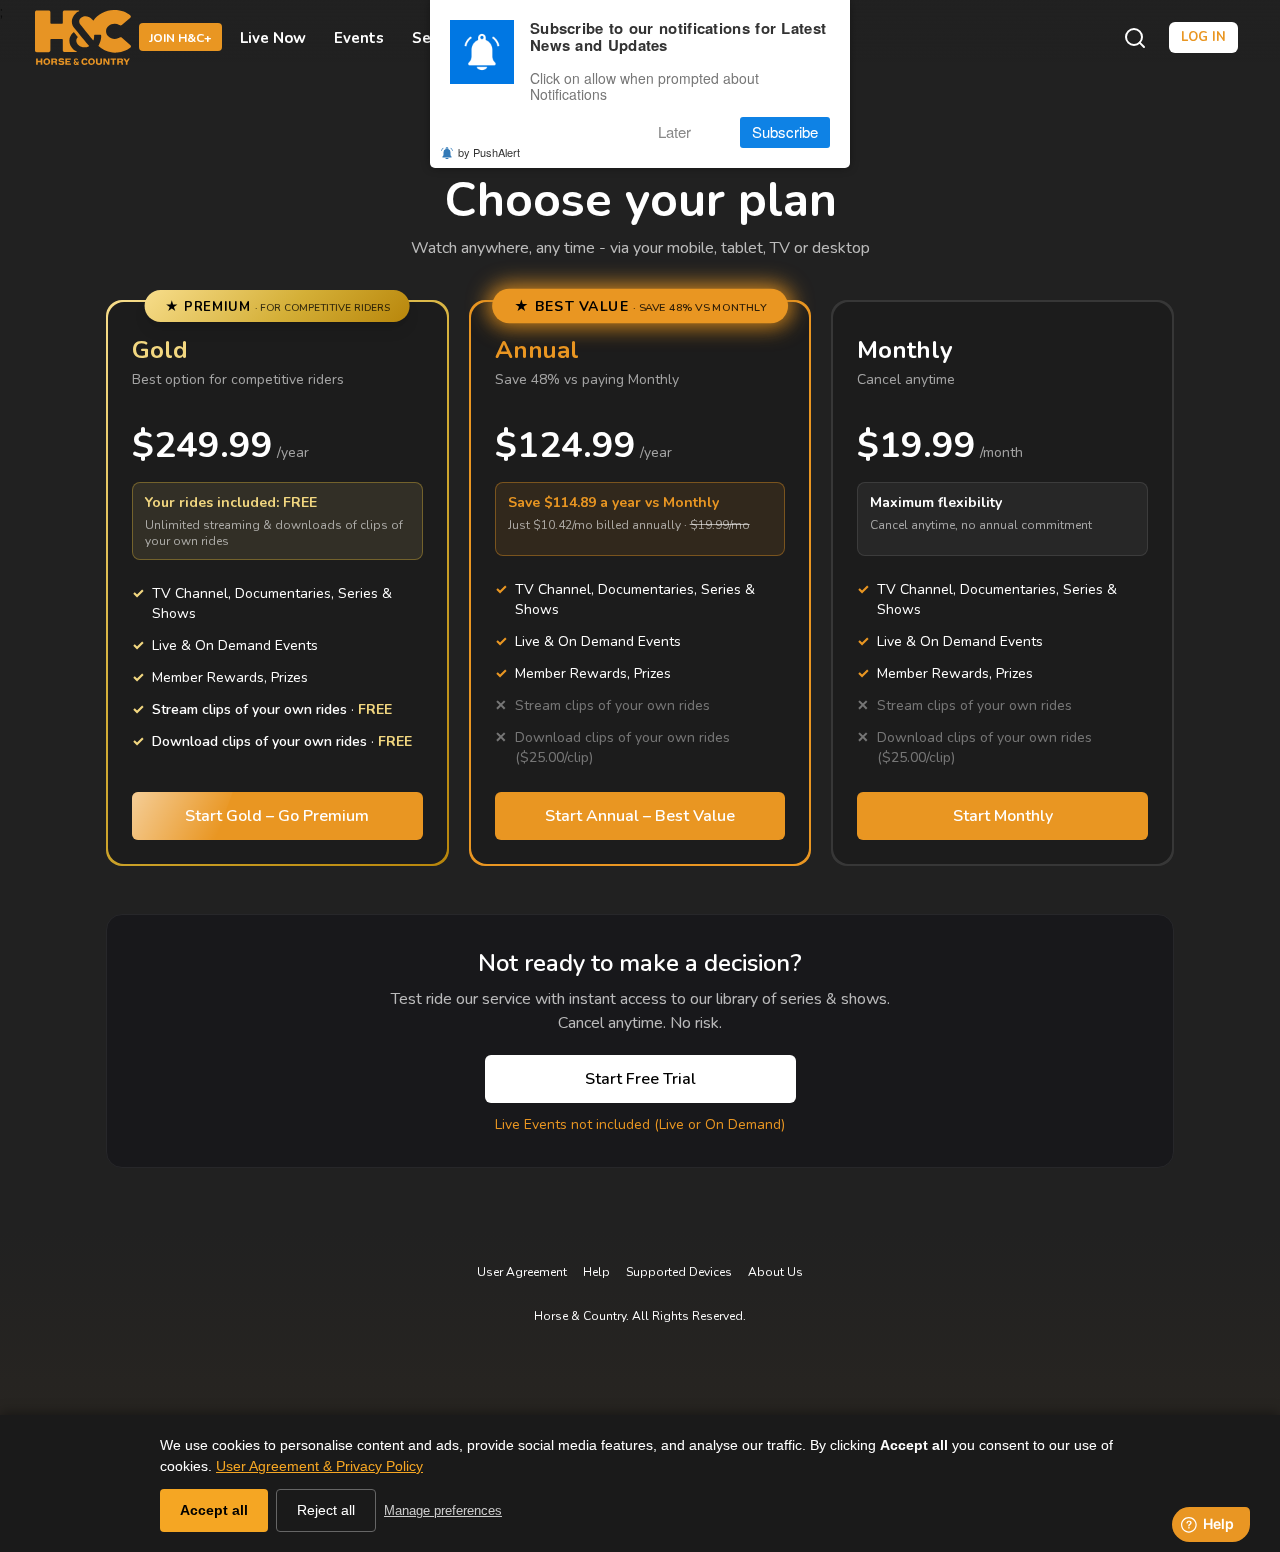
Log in (1203, 37)
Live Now (273, 38)
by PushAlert (489, 152)
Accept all (214, 1510)
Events (359, 38)
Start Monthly (1003, 816)
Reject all (326, 1510)
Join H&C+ (180, 39)
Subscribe (785, 132)
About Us (775, 1272)
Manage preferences (443, 1510)
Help (596, 1272)
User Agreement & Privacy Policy (319, 1466)
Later (674, 132)
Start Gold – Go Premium (277, 816)
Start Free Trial (640, 1079)
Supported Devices (679, 1272)
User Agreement (522, 1272)
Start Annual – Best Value (640, 816)
